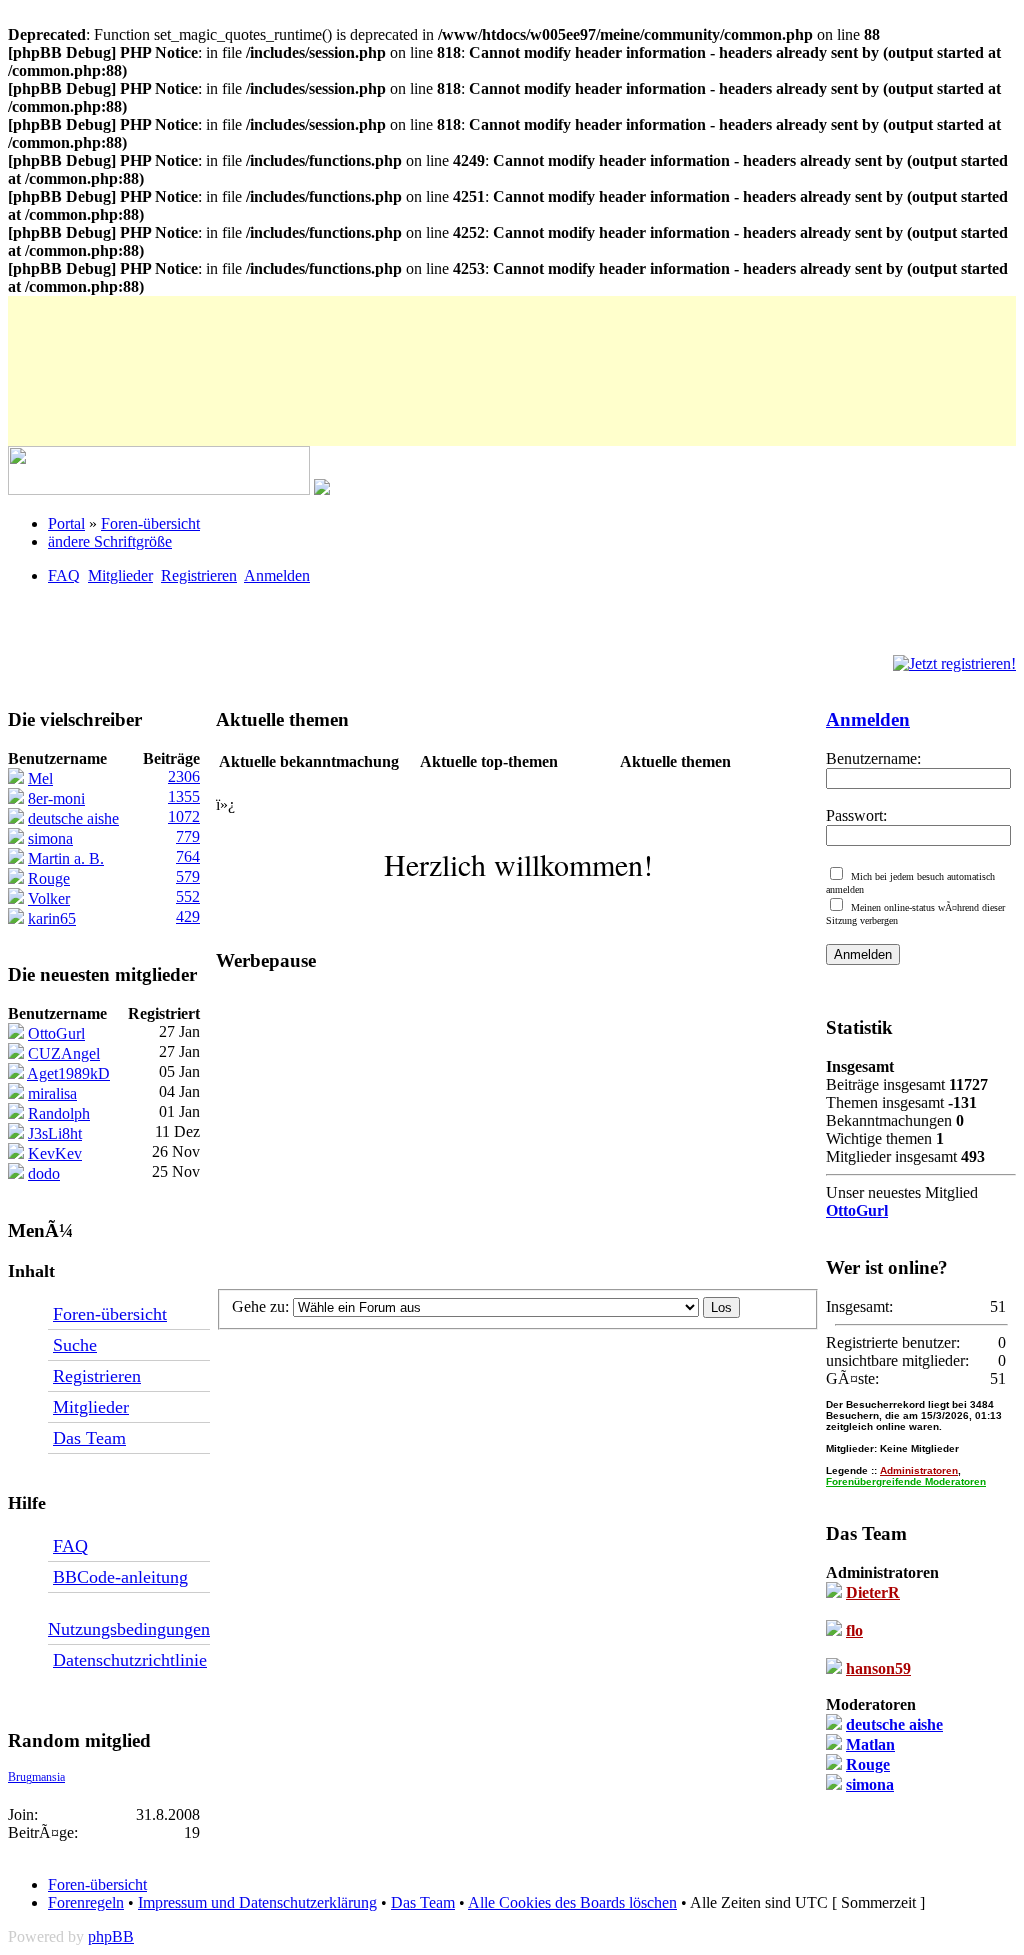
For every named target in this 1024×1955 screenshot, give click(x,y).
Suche (75, 1345)
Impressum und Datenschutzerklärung (257, 1902)
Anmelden (277, 575)
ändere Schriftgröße (110, 541)
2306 (184, 776)
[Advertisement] (372, 341)
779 (188, 836)
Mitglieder (120, 575)
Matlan (870, 1744)
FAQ (64, 575)
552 (188, 896)
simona (870, 1784)
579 (188, 876)
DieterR (873, 1592)
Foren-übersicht (150, 523)
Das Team (89, 1438)
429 (188, 916)
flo (854, 1630)
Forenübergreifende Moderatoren (906, 1481)
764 (188, 856)
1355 (184, 796)
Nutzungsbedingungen (129, 1629)
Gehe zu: (262, 1306)
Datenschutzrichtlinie (130, 1660)
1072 (184, 816)
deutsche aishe (894, 1724)
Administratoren (919, 1470)
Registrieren (199, 575)
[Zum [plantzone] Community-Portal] (159, 489)
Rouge (868, 1764)
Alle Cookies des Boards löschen (572, 1902)
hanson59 (878, 1668)
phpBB (111, 1936)
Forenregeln (86, 1902)
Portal (66, 523)
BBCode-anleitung (120, 1577)
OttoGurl (857, 1210)
